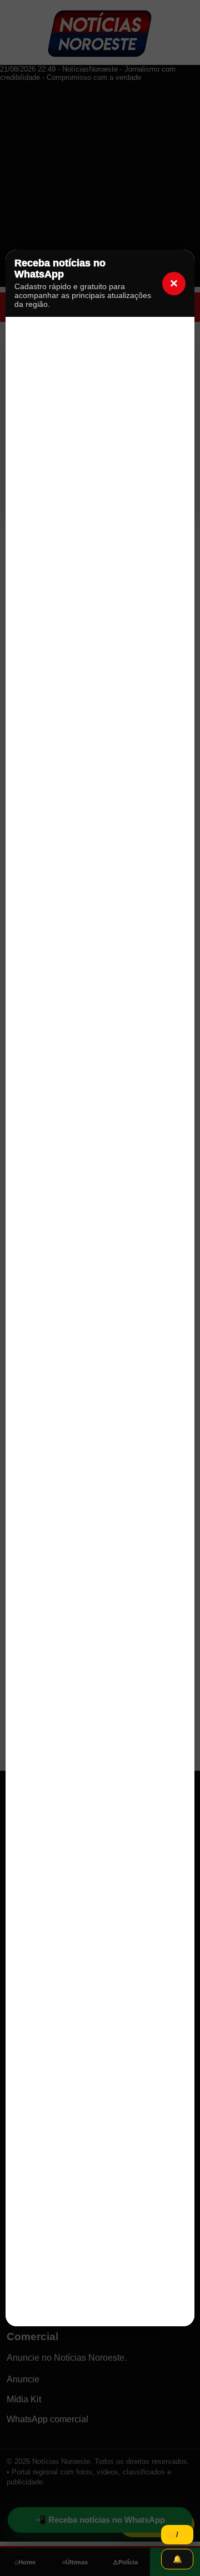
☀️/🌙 (177, 2535)
